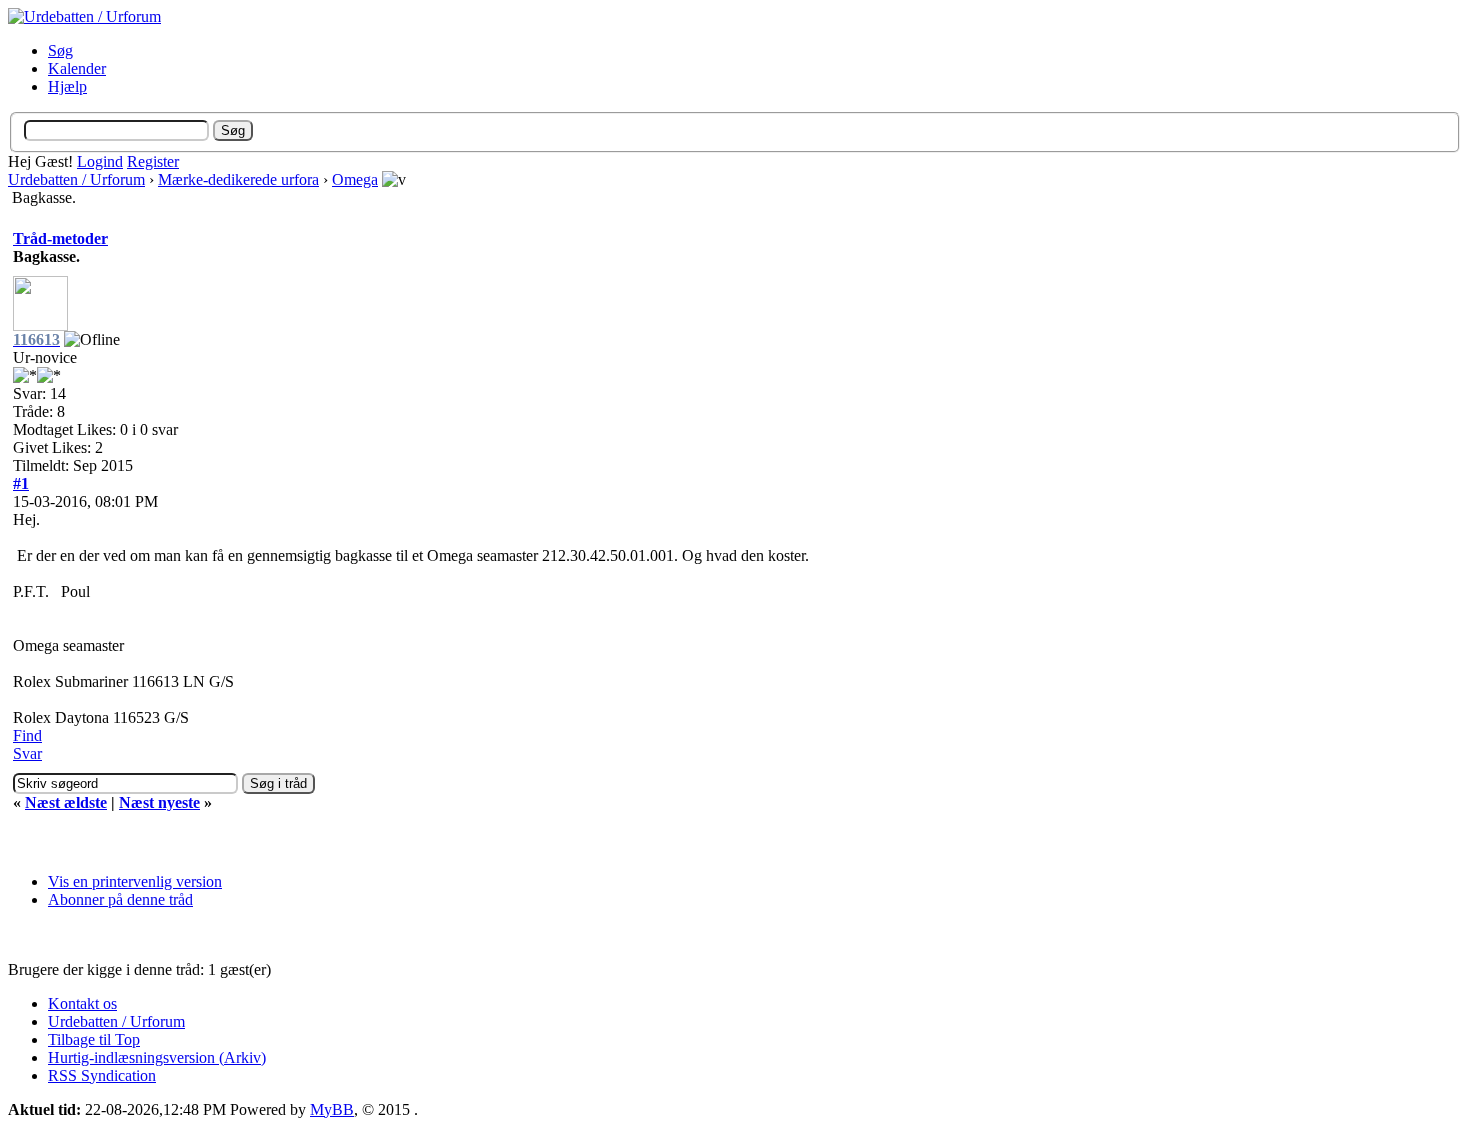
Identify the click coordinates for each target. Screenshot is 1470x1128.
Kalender (77, 68)
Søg (60, 50)
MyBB (332, 1109)
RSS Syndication (102, 1075)
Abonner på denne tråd (120, 899)
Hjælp (67, 86)
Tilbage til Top (94, 1039)
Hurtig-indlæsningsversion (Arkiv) (157, 1057)
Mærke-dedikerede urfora (238, 179)
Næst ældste (66, 802)
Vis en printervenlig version (135, 881)
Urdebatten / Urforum (76, 179)
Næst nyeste (159, 802)
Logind (100, 161)
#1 (21, 483)
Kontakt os (82, 1003)
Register (153, 161)
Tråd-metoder (60, 238)
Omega (355, 179)
